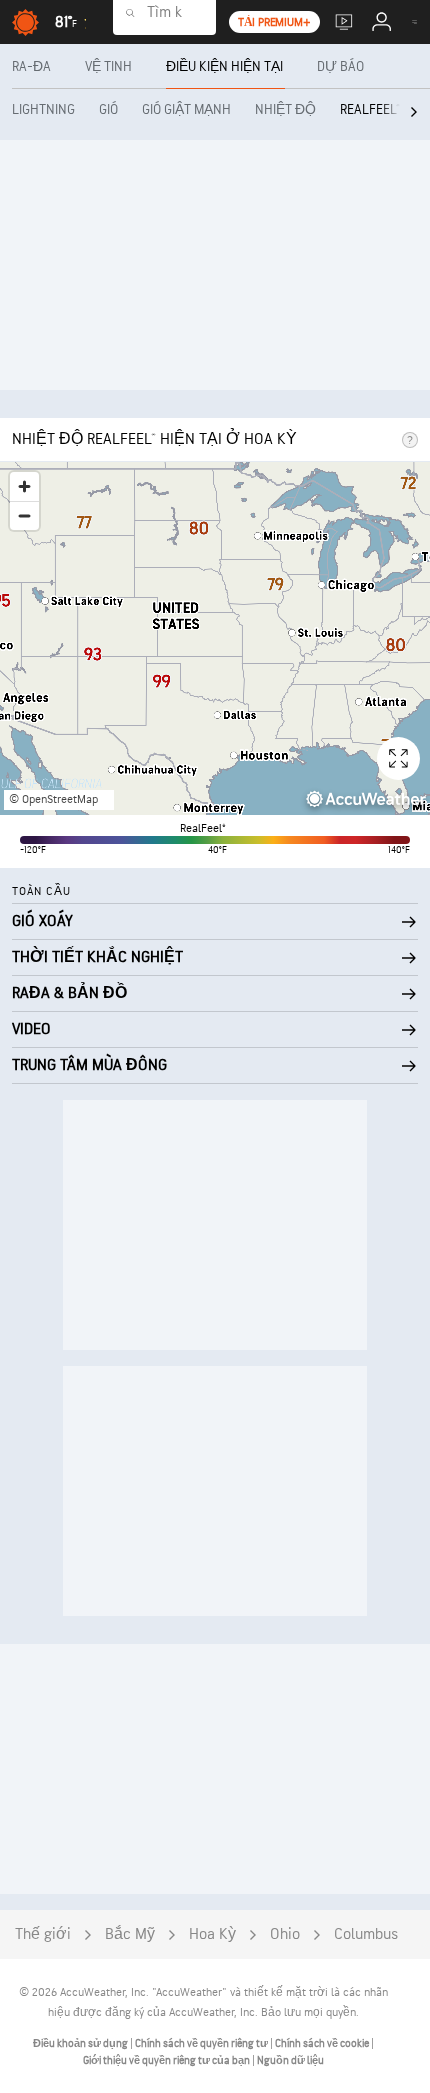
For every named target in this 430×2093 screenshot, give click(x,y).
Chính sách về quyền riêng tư (202, 2043)
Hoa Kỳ (212, 1934)
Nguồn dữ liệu (290, 2060)
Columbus (366, 1934)
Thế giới (43, 1934)
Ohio (285, 1934)
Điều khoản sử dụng (81, 2043)
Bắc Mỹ (130, 1934)
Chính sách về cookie (323, 2043)
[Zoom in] (24, 486)
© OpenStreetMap (53, 799)
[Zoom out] (24, 515)
